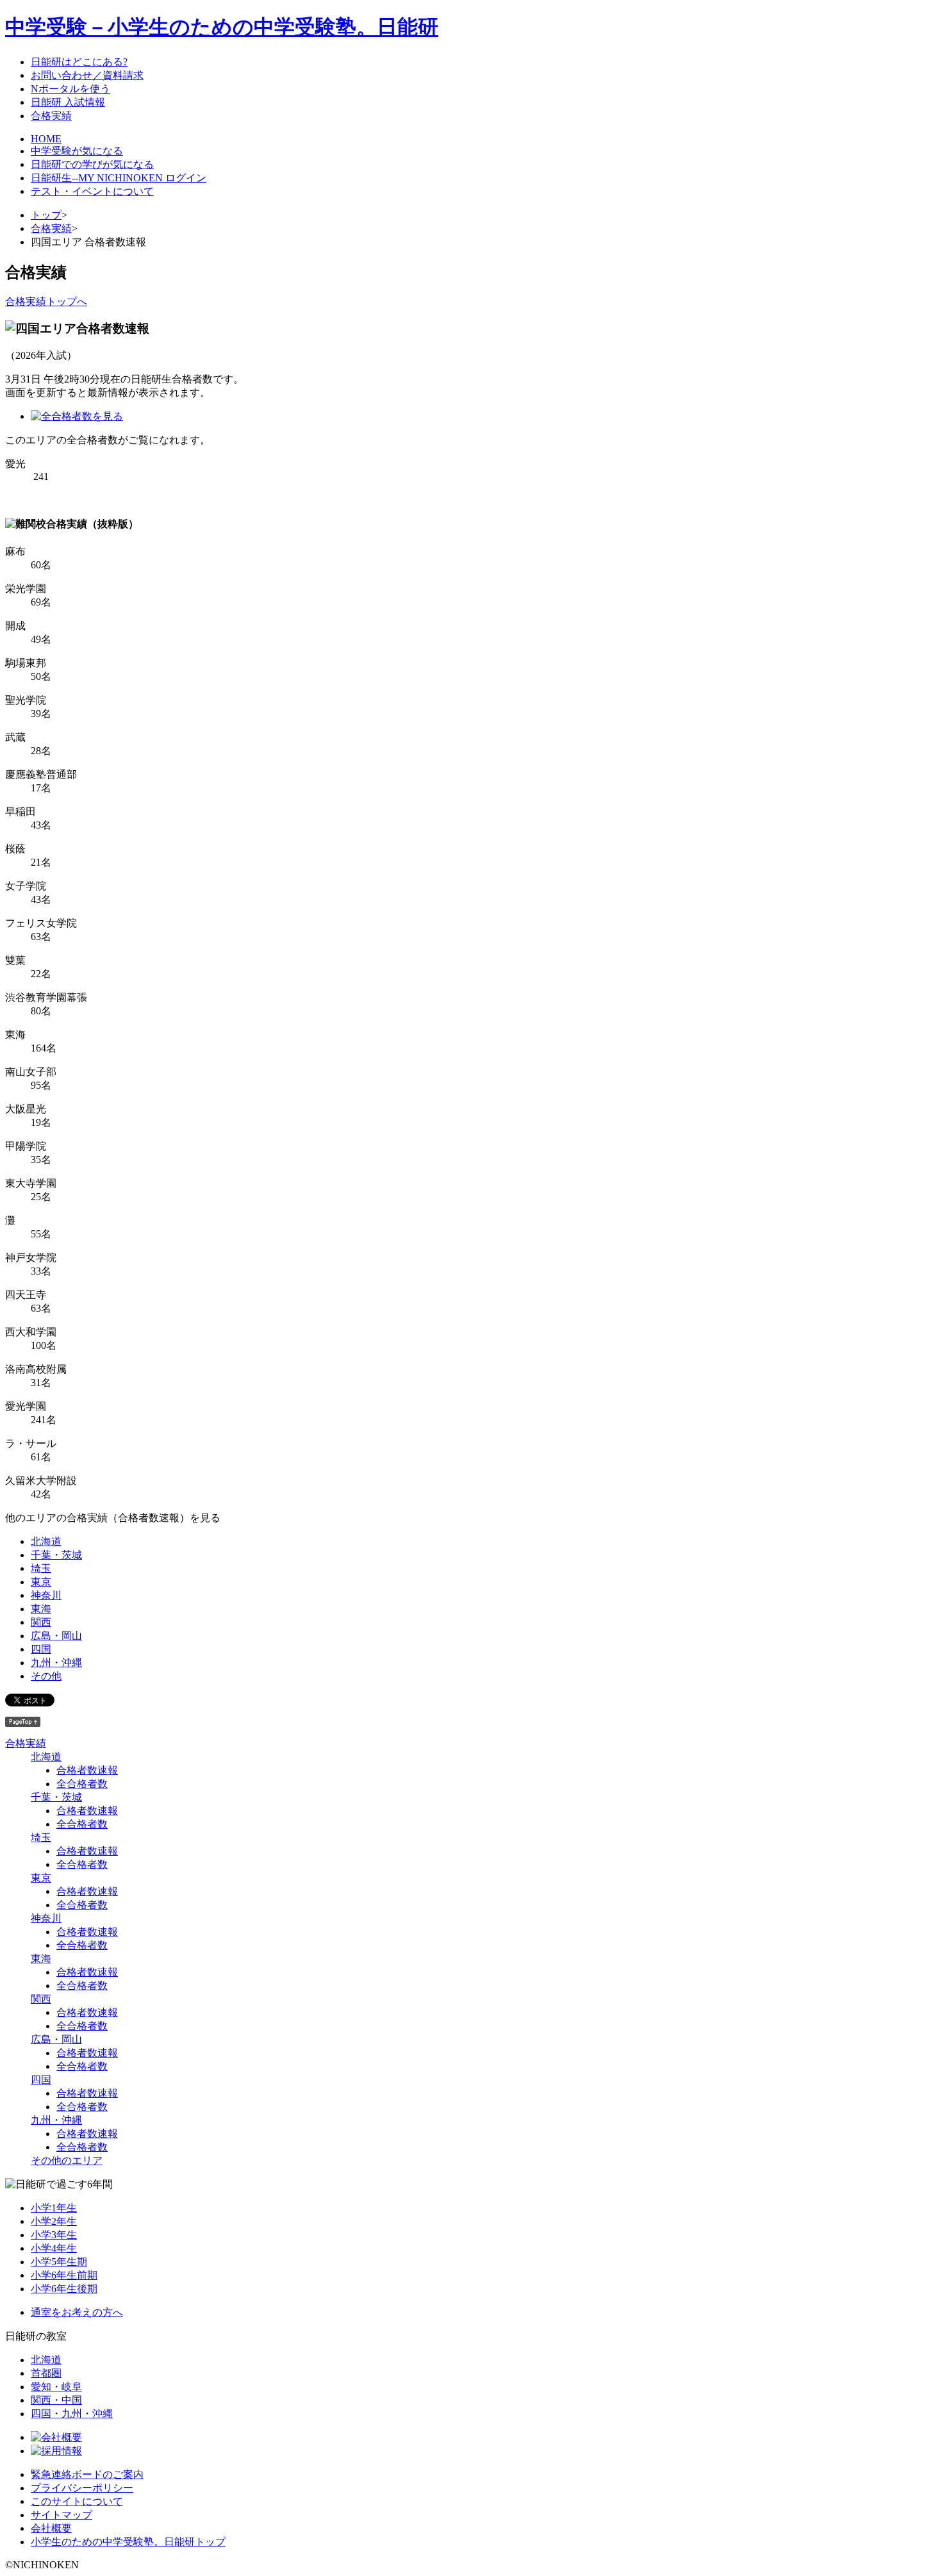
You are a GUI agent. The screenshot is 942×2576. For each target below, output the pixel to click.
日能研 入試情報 (68, 102)
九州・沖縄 (56, 1663)
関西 (41, 1622)
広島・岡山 (56, 1636)
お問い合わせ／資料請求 (87, 75)
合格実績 (51, 116)
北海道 (46, 1541)
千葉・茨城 (56, 1555)
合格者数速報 (87, 1770)
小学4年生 (54, 2248)
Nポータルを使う (70, 89)
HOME (46, 139)
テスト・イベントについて (92, 191)
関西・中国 (56, 2400)
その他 (46, 1676)
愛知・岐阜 (56, 2387)
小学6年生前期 (64, 2275)
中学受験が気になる (77, 151)
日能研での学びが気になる (92, 164)
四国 (41, 1649)
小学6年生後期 (64, 2289)
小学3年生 (54, 2235)
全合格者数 (82, 1784)
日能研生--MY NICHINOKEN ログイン (119, 178)
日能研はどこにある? (79, 62)
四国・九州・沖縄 (72, 2414)
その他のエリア (67, 2160)
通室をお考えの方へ (77, 2312)
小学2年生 (54, 2221)
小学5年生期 (59, 2262)
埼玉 (41, 1568)
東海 (41, 1609)
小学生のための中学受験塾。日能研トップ (128, 2542)
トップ (46, 215)
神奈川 (46, 1595)
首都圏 (46, 2373)
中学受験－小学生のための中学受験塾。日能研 (222, 27)
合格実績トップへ (46, 301)
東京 (41, 1582)
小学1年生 (54, 2208)
